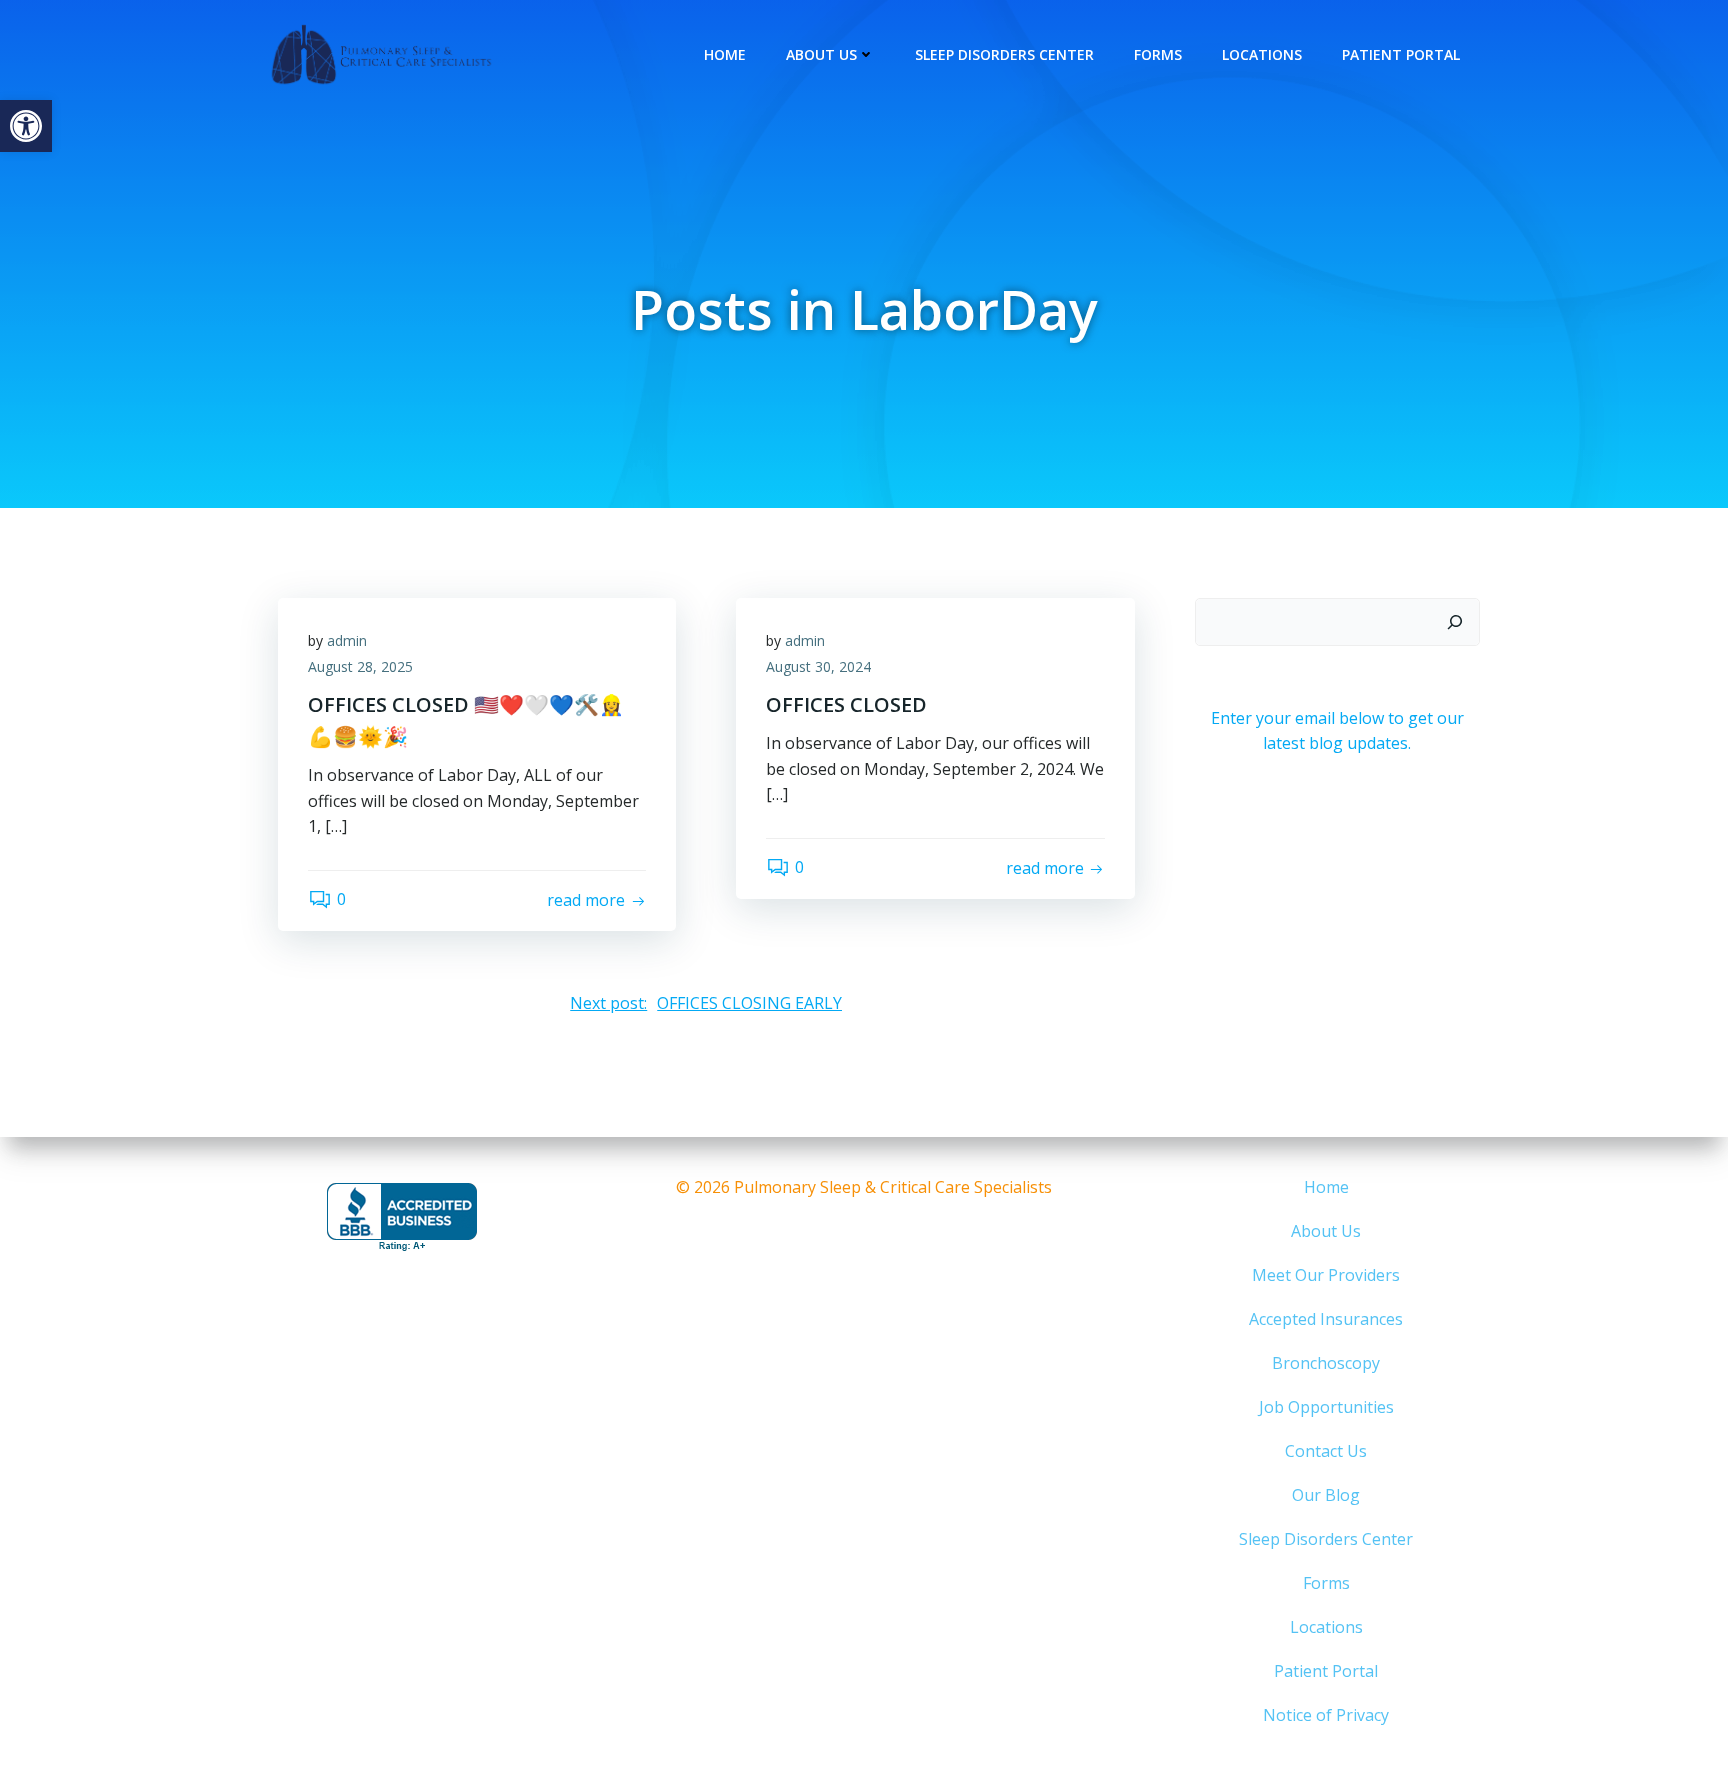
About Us (821, 54)
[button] (26, 126)
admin (347, 640)
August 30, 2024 (818, 666)
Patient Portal (1401, 54)
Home (725, 54)
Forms (1158, 54)
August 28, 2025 (360, 666)
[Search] (1455, 622)
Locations (1262, 54)
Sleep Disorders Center (1004, 54)
